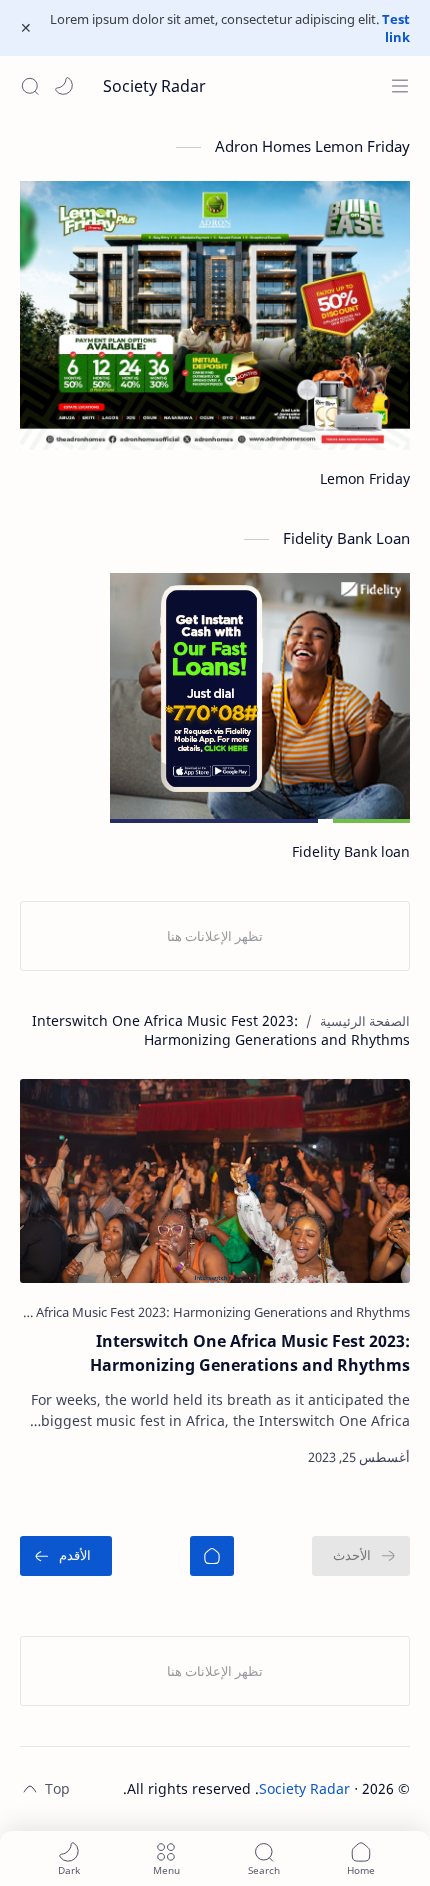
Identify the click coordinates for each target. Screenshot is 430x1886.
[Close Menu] (26, 28)
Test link (396, 28)
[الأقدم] (66, 1556)
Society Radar (154, 86)
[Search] (30, 86)
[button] (64, 86)
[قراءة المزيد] (53, 1457)
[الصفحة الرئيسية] (212, 1556)
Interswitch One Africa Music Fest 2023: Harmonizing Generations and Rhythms (250, 1353)
